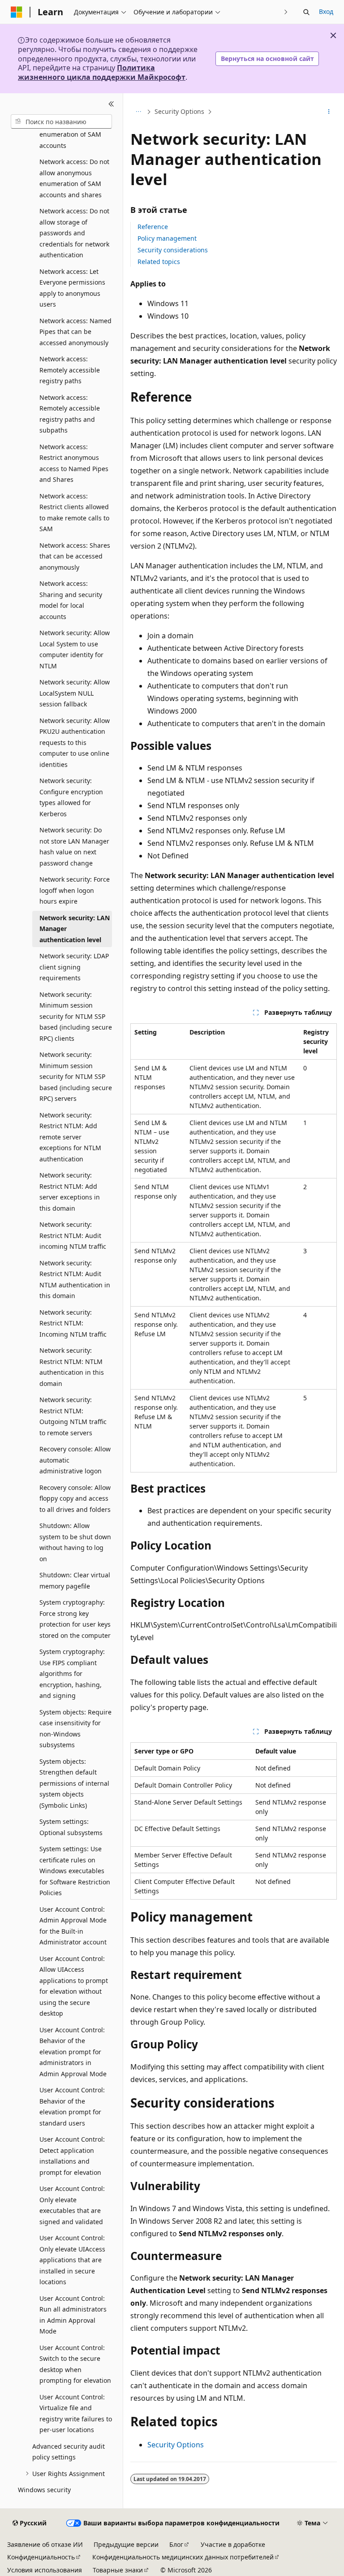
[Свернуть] (111, 104)
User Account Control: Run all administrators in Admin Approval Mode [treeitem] (73, 2315)
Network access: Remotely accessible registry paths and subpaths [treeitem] (70, 414)
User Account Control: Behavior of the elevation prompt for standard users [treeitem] (72, 2106)
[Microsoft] (17, 12)
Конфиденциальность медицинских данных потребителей (183, 2557)
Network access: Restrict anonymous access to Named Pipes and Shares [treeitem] (74, 463)
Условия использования (45, 2570)
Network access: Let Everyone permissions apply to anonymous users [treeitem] (72, 288)
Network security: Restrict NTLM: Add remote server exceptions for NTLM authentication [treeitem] (70, 1137)
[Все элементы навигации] (138, 112)
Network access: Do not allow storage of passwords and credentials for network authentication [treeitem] (74, 233)
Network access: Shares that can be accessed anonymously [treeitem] (75, 556)
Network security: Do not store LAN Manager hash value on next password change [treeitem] (74, 846)
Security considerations (173, 250)
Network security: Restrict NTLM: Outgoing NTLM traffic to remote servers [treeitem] (73, 1416)
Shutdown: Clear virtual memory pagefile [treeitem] (75, 1580)
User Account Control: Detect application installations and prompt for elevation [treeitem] (72, 2156)
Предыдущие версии (126, 2544)
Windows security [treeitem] (44, 2490)
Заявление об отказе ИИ (45, 2544)
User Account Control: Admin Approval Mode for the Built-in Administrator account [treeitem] (73, 1926)
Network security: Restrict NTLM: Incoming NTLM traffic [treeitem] (73, 1323)
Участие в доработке (233, 2544)
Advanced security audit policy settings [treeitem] (69, 2452)
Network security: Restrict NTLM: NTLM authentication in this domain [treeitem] (72, 1367)
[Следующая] (286, 12)
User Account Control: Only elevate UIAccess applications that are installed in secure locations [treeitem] (72, 2260)
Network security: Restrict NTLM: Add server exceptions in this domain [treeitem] (70, 1192)
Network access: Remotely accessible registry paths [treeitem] (70, 370)
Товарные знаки (118, 2570)
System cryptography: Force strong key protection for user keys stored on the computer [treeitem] (75, 1619)
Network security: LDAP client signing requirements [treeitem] (74, 967)
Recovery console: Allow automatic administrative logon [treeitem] (75, 1460)
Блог (176, 2544)
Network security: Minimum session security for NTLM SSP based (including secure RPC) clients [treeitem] (76, 1016)
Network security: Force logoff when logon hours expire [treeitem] (75, 890)
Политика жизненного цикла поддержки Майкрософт (102, 72)
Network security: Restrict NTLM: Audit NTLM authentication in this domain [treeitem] (75, 1279)
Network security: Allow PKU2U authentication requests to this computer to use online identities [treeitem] (75, 742)
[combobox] (61, 121)
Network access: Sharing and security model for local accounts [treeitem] (71, 600)
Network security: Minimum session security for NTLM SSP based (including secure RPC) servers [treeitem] (76, 1076)
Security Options (179, 111)
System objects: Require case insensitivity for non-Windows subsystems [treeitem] (75, 1729)
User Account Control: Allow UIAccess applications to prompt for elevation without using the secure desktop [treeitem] (74, 1986)
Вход (326, 11)
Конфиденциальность (41, 2557)
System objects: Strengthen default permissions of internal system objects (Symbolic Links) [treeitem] (74, 1783)
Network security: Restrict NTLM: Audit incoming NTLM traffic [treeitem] (73, 1235)
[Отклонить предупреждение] (333, 35)
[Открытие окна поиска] (306, 12)
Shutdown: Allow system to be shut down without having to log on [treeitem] (75, 1542)
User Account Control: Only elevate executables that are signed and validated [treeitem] (72, 2205)
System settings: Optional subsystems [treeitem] (71, 1827)
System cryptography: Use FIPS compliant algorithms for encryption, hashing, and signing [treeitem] (72, 1673)
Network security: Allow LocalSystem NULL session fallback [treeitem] (75, 693)
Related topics (159, 262)
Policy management (167, 238)
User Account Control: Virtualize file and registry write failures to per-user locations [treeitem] (76, 2414)
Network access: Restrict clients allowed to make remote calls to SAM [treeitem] (74, 513)
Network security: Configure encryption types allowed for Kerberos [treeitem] (71, 797)
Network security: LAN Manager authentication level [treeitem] (75, 929)
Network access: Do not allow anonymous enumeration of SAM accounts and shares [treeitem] (74, 178)
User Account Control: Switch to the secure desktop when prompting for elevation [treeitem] (75, 2364)
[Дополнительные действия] (329, 112)
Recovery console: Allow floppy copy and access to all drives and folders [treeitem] (75, 1498)
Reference (153, 227)
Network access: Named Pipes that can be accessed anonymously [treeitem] (75, 332)
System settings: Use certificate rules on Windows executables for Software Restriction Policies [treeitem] (75, 1871)
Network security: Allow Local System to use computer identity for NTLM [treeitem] (75, 649)
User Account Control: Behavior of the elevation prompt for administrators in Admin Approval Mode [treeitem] (73, 2052)
